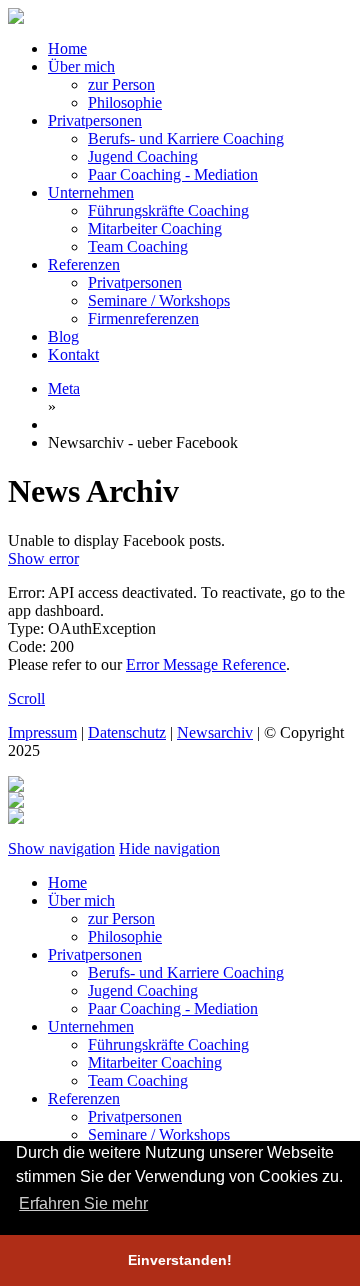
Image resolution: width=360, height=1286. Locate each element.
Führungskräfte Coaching (168, 210)
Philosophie (125, 102)
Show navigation (61, 848)
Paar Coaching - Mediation (173, 174)
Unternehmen (91, 192)
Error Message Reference (206, 664)
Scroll (26, 698)
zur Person (121, 84)
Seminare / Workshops (159, 300)
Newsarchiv (215, 732)
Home (67, 48)
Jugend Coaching (143, 156)
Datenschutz (127, 732)
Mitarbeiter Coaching (155, 228)
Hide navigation (169, 848)
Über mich (81, 66)
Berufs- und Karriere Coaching (186, 138)
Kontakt (73, 354)
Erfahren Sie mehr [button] (83, 1203)
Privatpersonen (95, 120)
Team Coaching (138, 246)
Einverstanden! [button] (180, 1260)
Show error (43, 558)
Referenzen (84, 264)
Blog (63, 336)
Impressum (42, 732)
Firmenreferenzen (143, 318)
